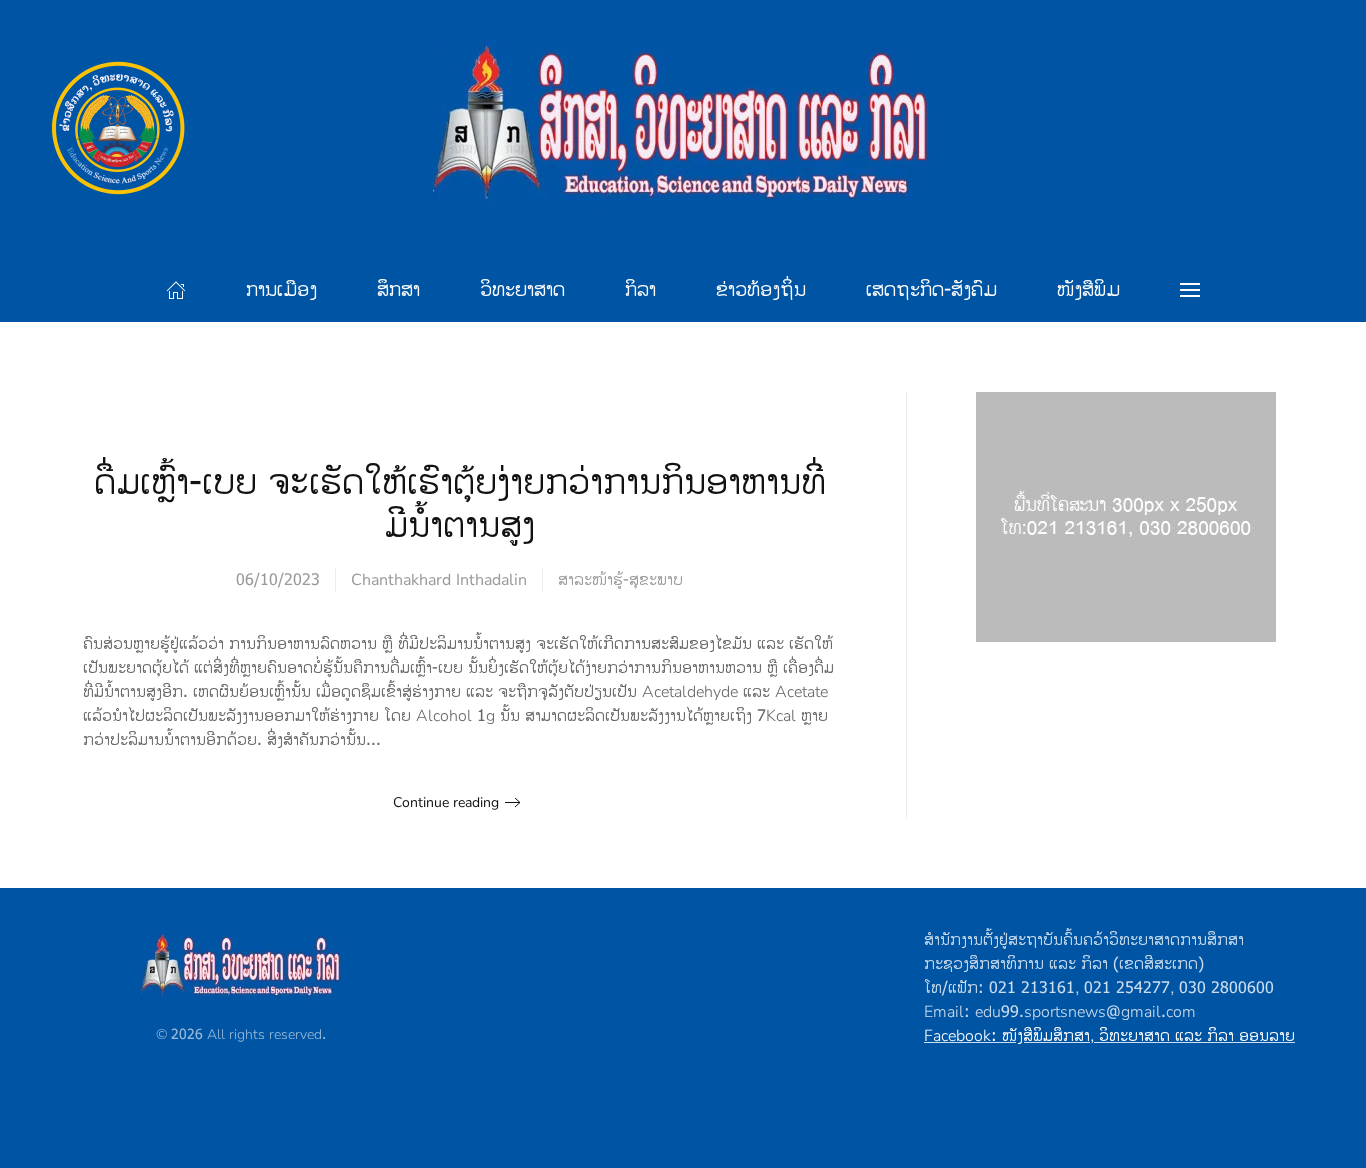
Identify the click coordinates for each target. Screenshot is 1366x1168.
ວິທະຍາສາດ (522, 289)
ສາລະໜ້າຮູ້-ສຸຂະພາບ (620, 580)
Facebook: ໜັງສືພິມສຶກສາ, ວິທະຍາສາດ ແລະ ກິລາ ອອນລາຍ (1109, 1036)
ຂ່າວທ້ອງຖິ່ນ (761, 289)
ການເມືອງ (281, 289)
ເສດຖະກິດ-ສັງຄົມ (931, 289)
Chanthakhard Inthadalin (439, 580)
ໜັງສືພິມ (1088, 289)
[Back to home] (683, 129)
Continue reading (446, 802)
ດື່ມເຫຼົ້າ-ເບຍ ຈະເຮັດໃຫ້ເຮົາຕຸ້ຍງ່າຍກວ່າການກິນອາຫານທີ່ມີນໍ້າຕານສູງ (460, 504)
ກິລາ (640, 289)
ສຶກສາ (398, 289)
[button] (1190, 290)
